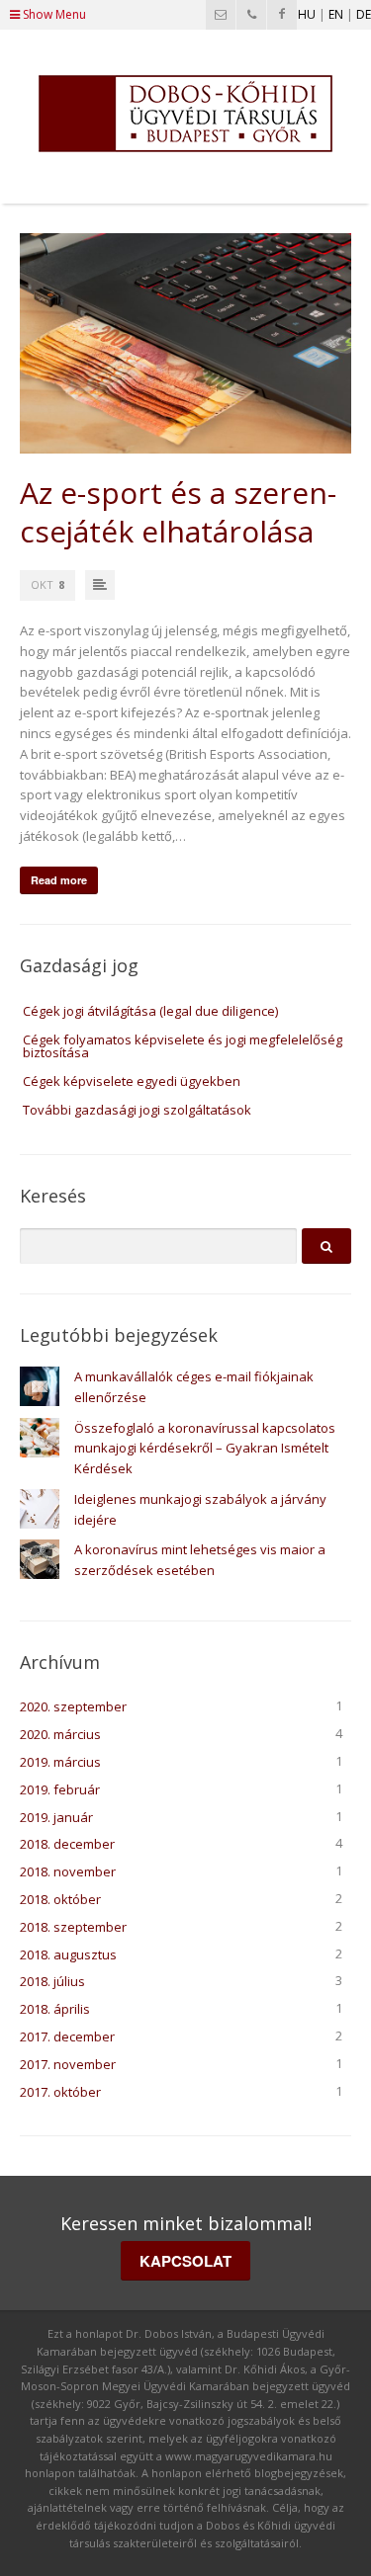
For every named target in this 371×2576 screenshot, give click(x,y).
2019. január (56, 1817)
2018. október (60, 1899)
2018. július (52, 1981)
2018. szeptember (73, 1927)
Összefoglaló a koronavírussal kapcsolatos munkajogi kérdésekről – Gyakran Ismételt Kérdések (205, 1449)
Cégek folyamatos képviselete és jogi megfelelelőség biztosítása (183, 1046)
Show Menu (53, 14)
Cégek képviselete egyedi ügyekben (132, 1081)
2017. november (68, 2064)
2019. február (60, 1789)
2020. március (60, 1734)
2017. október (60, 2092)
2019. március (60, 1762)
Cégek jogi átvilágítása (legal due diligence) (150, 1011)
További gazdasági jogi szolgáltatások (137, 1110)
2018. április (55, 2009)
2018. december (67, 1844)
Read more (59, 880)
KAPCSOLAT (185, 2261)
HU (307, 14)
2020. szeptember (73, 1706)
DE (364, 14)
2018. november (68, 1871)
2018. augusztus (68, 1954)
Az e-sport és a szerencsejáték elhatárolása (178, 512)
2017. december (67, 2036)
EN (336, 14)
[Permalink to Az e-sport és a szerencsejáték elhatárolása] (185, 343)
